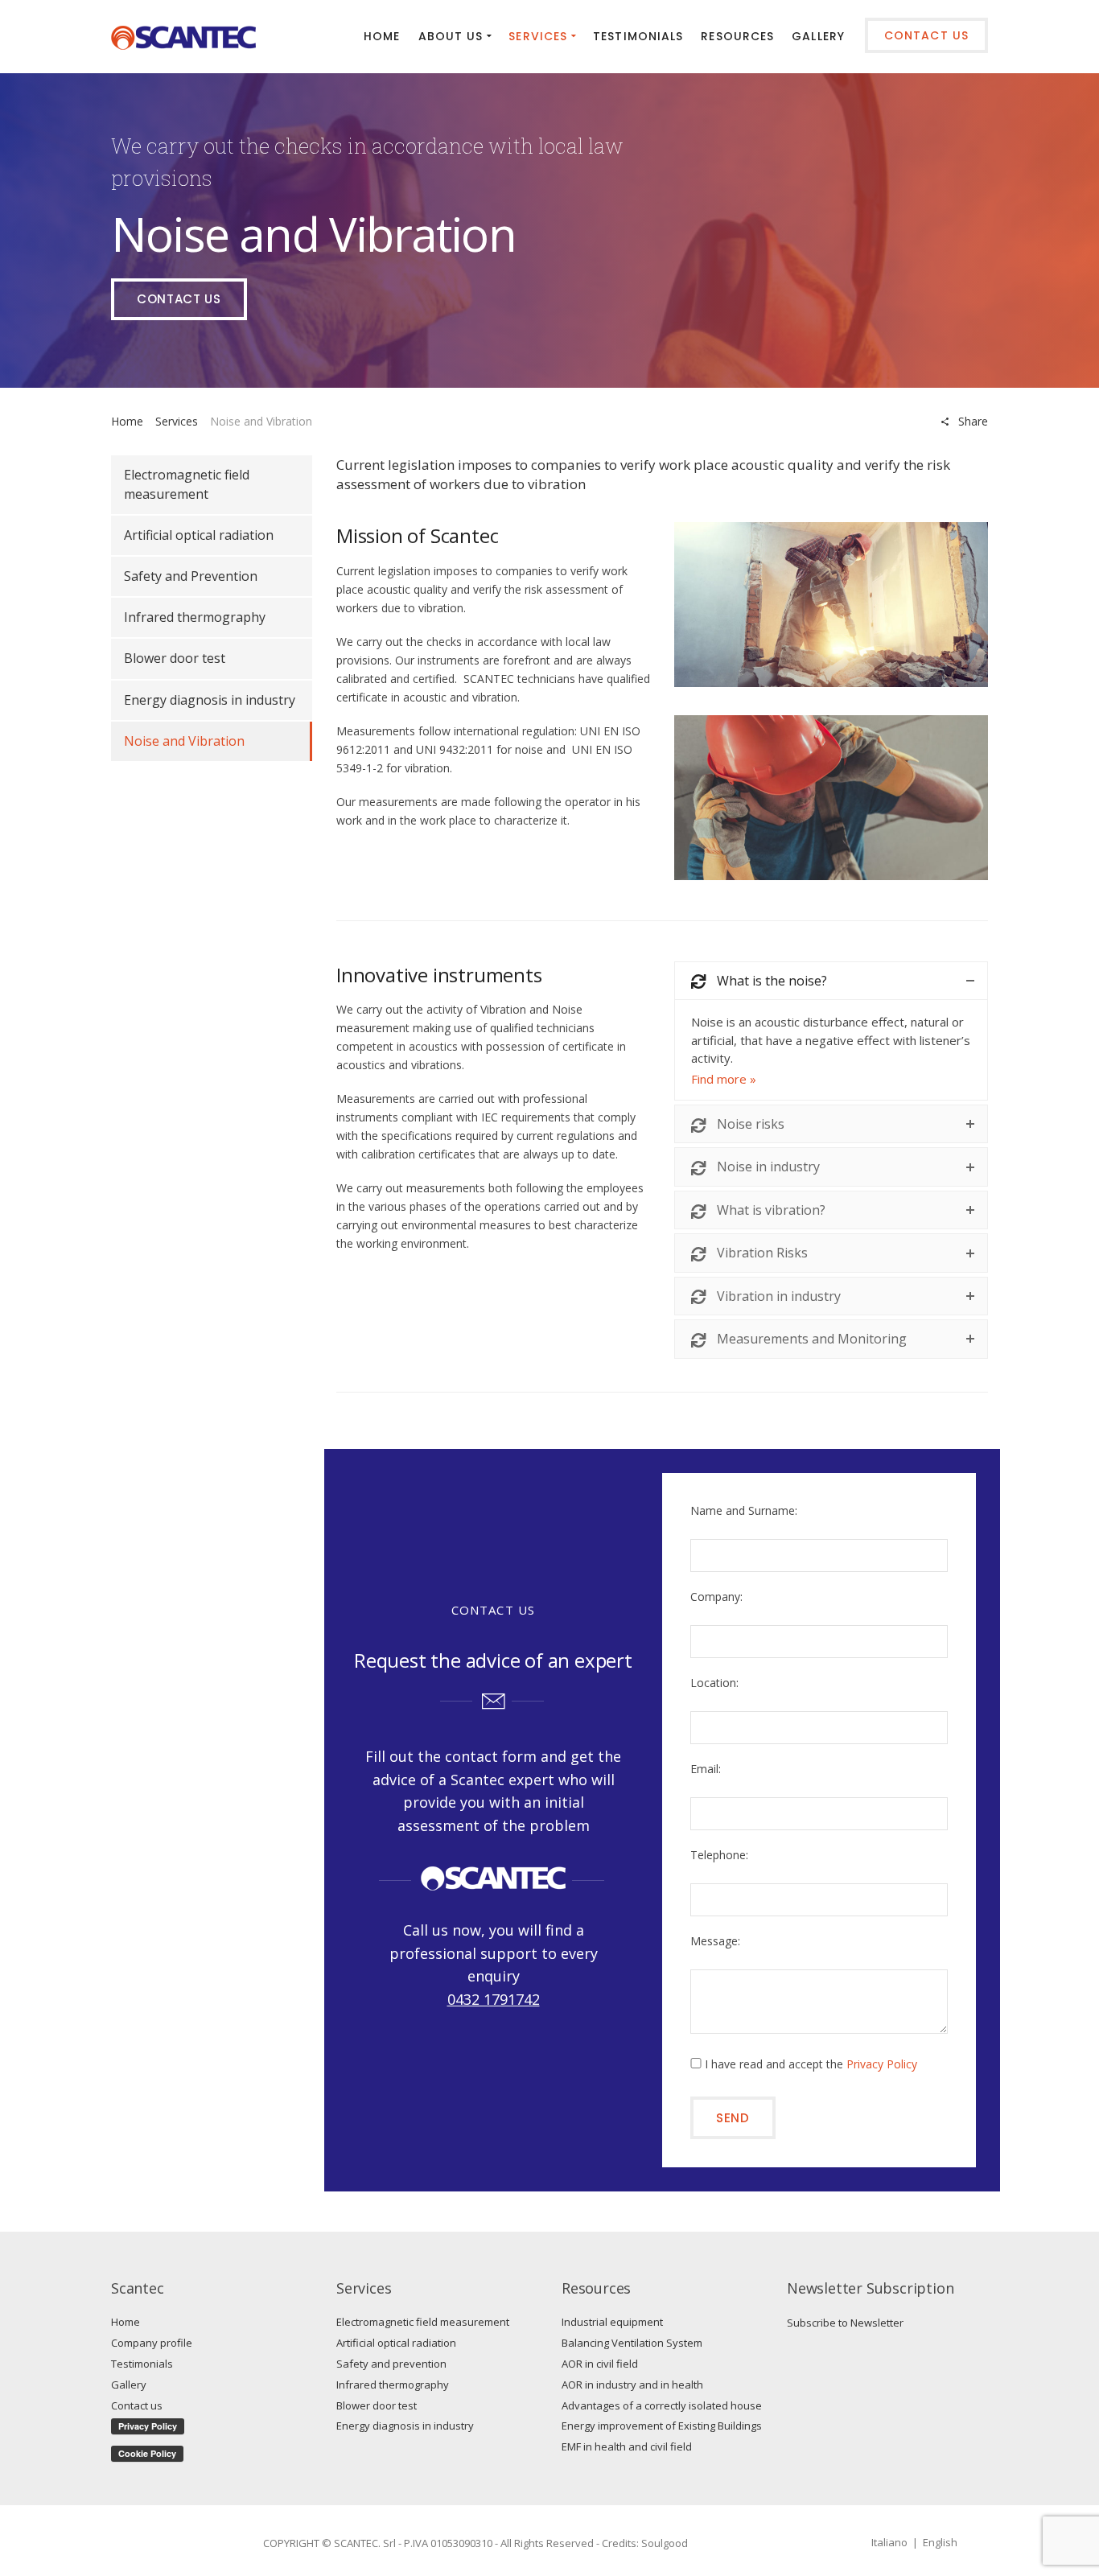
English (940, 2542)
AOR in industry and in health (632, 2385)
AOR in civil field (600, 2364)
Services (177, 421)
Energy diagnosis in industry (210, 700)
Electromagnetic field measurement (187, 484)
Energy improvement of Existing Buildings (662, 2426)
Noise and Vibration (184, 741)
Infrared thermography (195, 617)
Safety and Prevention (191, 576)
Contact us (179, 299)
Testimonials (142, 2364)
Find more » (724, 1079)
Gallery (129, 2385)
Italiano (889, 2542)
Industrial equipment (612, 2322)
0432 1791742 (494, 1999)
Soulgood (665, 2543)
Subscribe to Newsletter (845, 2323)
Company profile (152, 2343)
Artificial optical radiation (199, 535)
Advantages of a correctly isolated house (662, 2405)
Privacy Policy (882, 2064)
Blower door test (175, 658)
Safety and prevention (391, 2364)
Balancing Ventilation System (632, 2343)
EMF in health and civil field (627, 2446)
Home (127, 421)
